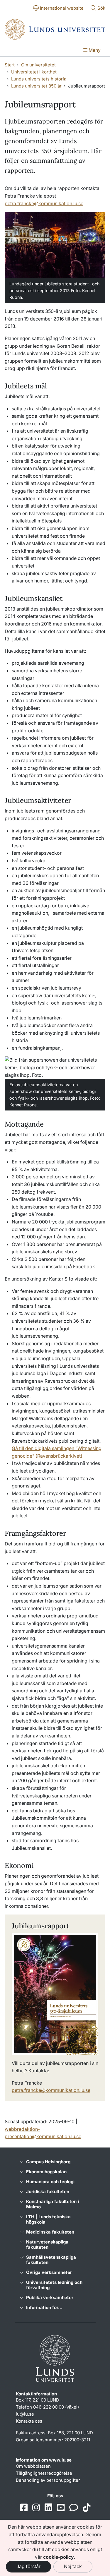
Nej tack (73, 2566)
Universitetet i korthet (34, 72)
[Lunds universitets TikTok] (87, 2508)
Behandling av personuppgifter (48, 2480)
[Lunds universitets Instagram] (36, 2508)
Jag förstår (28, 2566)
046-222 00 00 (49, 2407)
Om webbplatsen (33, 2466)
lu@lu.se (25, 2414)
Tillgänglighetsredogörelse (44, 2473)
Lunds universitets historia (39, 79)
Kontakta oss (29, 2421)
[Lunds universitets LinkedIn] (48, 2508)
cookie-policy (59, 2557)
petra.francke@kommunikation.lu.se (44, 203)
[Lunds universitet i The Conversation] (74, 2508)
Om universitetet (38, 65)
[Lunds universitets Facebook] (24, 2508)
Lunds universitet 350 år (36, 86)
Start (10, 65)
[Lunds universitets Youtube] (61, 2508)
